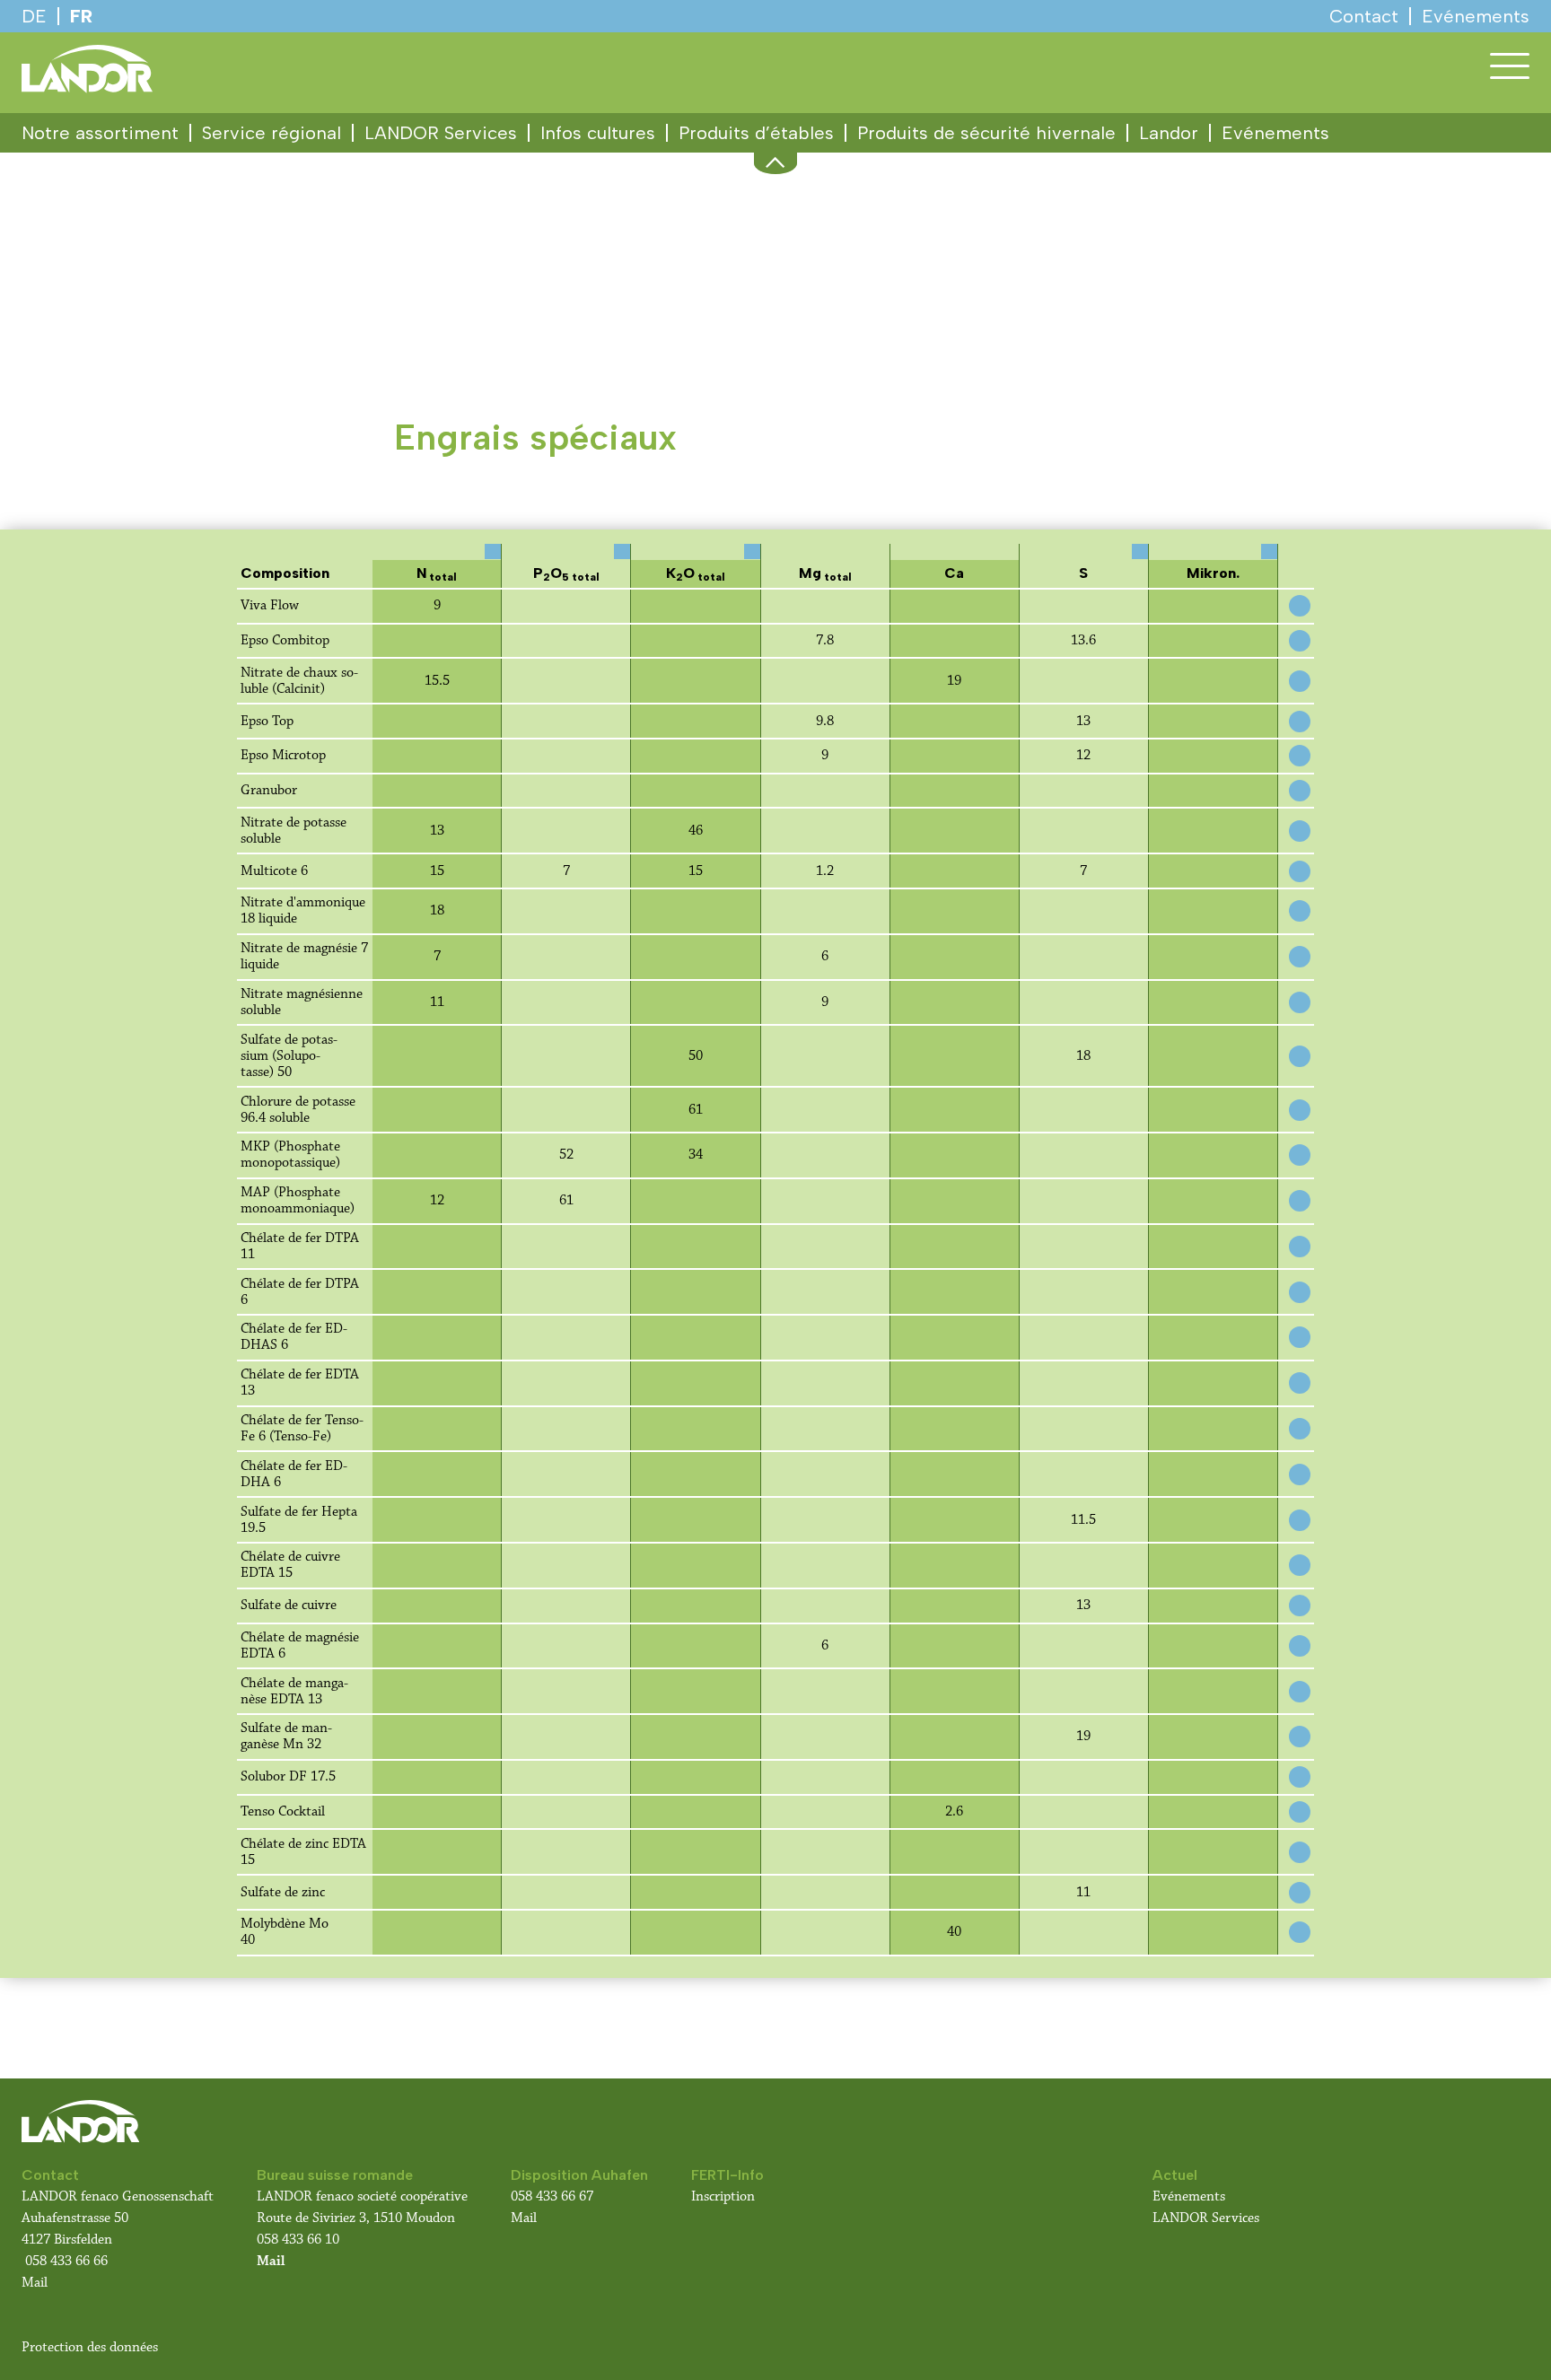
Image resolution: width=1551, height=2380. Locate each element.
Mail (35, 2283)
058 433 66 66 (66, 2261)
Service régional (272, 133)
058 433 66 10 (298, 2240)
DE (34, 16)
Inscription (723, 2196)
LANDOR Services (441, 133)
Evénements (1275, 133)
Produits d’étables (756, 133)
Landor (1169, 133)
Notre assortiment (100, 133)
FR (81, 16)
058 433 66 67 (552, 2196)
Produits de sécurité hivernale (986, 133)
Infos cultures (598, 133)
